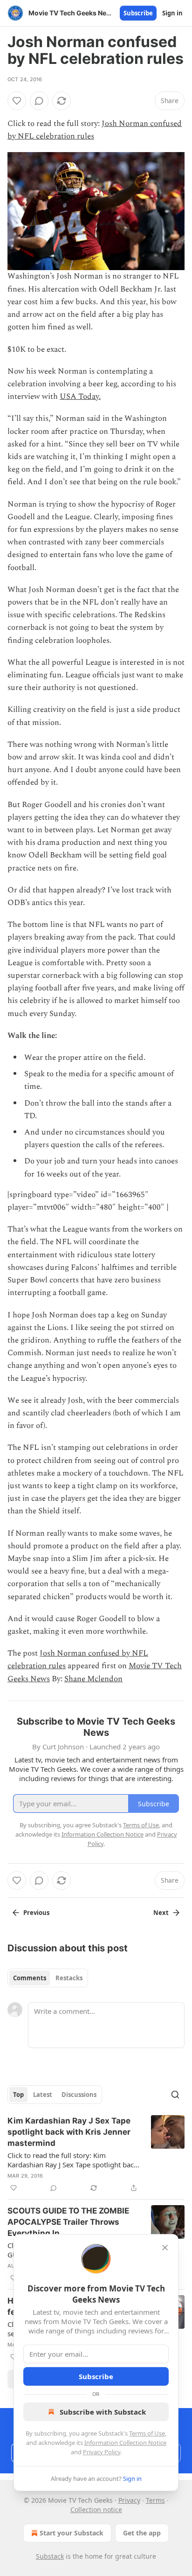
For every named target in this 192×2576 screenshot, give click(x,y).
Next (161, 1913)
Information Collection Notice (125, 2443)
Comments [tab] (30, 1978)
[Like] (17, 101)
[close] (165, 2248)
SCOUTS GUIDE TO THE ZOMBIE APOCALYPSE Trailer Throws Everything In (68, 2222)
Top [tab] (18, 2095)
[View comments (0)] (39, 101)
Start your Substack (72, 2533)
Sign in (172, 13)
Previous (36, 1913)
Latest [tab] (43, 2095)
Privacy (129, 2500)
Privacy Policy (102, 2452)
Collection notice (96, 2510)
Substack (50, 2556)
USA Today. (80, 397)
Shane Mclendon (93, 1679)
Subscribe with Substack (103, 2412)
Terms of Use (147, 2433)
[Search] (175, 2095)
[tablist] (48, 1978)
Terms (155, 2500)
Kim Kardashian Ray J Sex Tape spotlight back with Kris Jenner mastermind (69, 2132)
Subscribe (138, 13)
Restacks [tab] (69, 1978)
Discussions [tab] (79, 2095)
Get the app (142, 2533)
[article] (96, 2154)
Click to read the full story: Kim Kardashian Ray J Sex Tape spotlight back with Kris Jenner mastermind (72, 2160)
